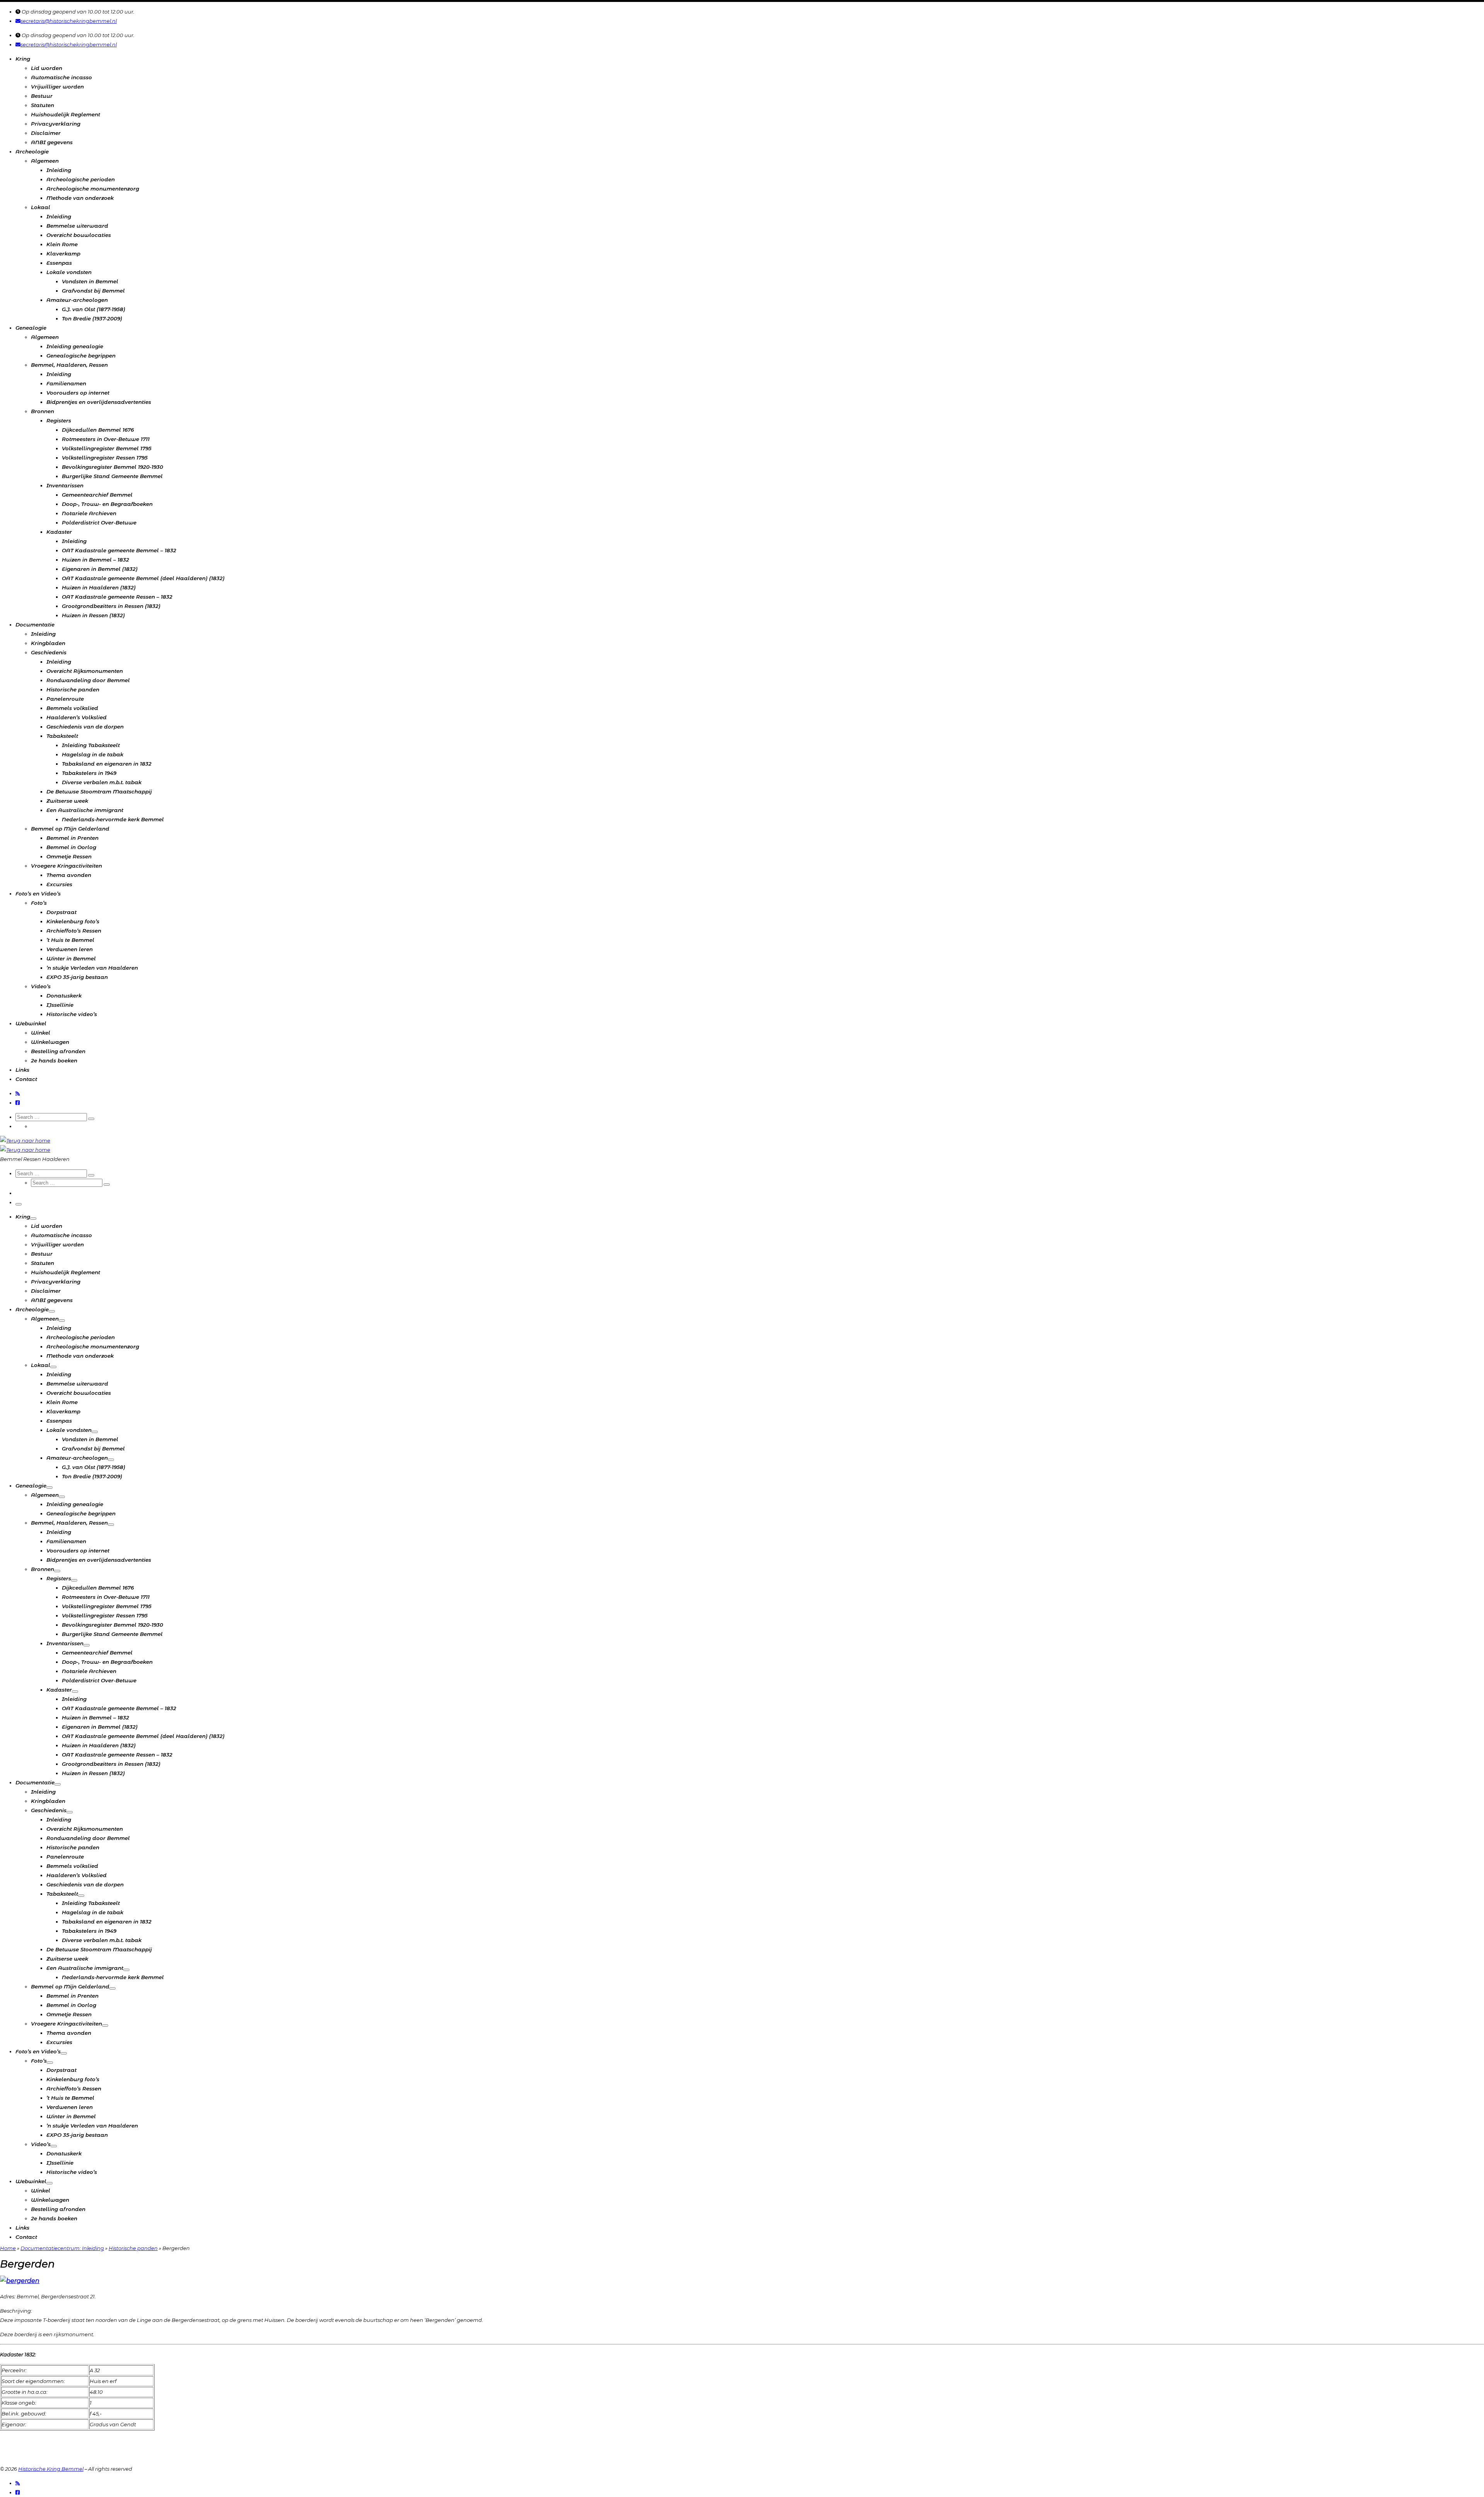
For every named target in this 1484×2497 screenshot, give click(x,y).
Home (8, 2248)
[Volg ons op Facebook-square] (18, 1103)
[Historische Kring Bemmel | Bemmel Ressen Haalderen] (25, 1140)
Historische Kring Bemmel (51, 2469)
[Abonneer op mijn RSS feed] (18, 1093)
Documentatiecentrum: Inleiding (62, 2248)
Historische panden (133, 2248)
